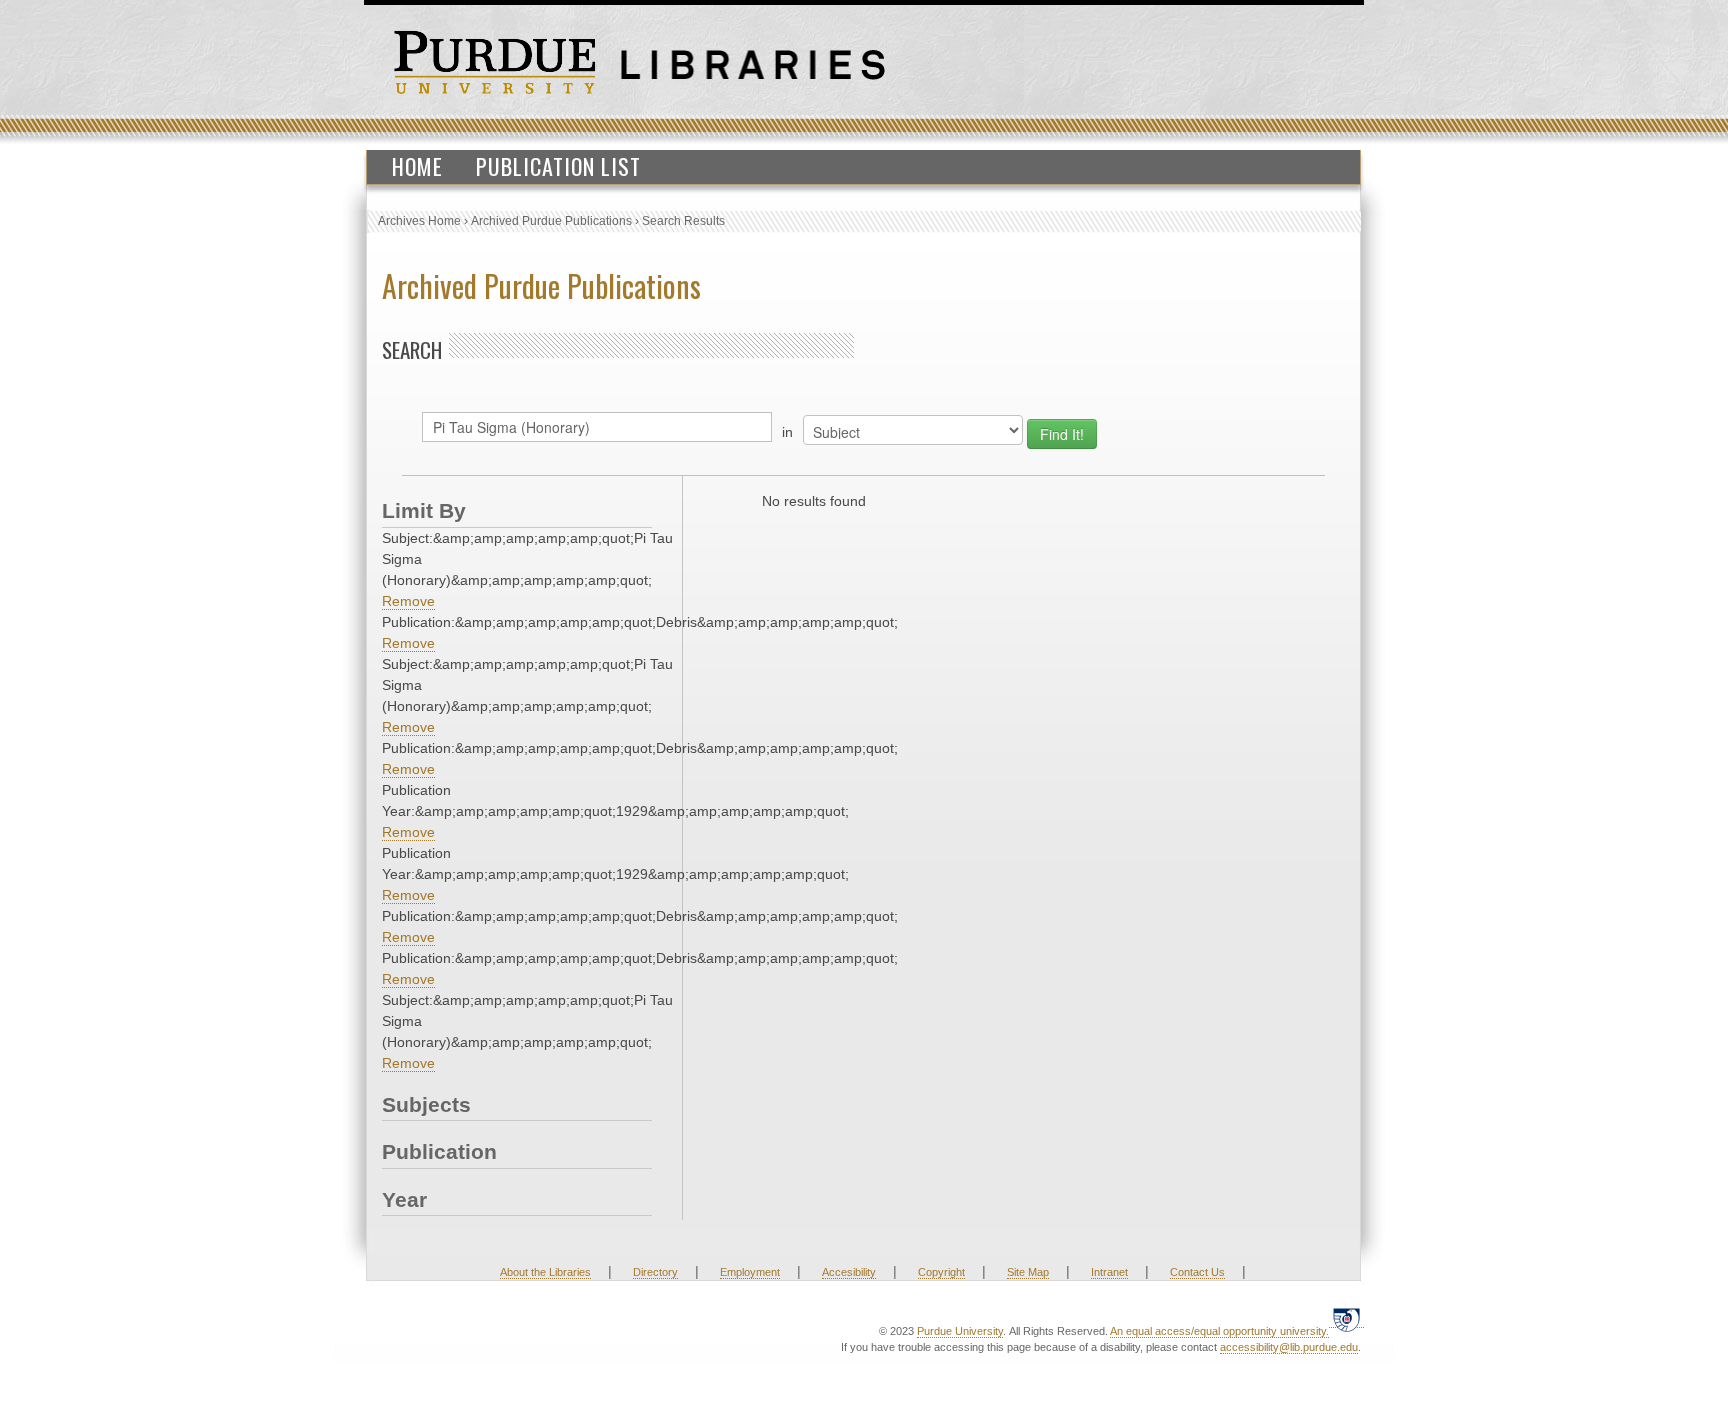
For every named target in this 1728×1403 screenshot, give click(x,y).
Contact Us (1197, 1272)
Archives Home (419, 221)
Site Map (1028, 1272)
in (787, 432)
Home (417, 166)
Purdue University (960, 1331)
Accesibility (849, 1272)
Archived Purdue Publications (551, 221)
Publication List (558, 166)
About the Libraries (545, 1272)
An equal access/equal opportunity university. (1219, 1331)
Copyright (941, 1272)
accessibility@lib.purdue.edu (1289, 1347)
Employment (750, 1272)
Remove (408, 601)
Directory (655, 1272)
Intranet (1109, 1272)
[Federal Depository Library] (1346, 1319)
